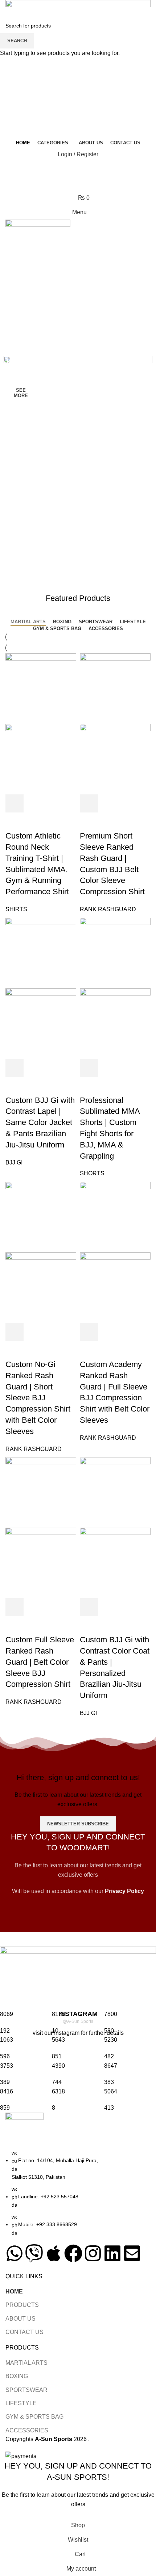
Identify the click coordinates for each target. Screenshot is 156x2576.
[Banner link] (78, 467)
